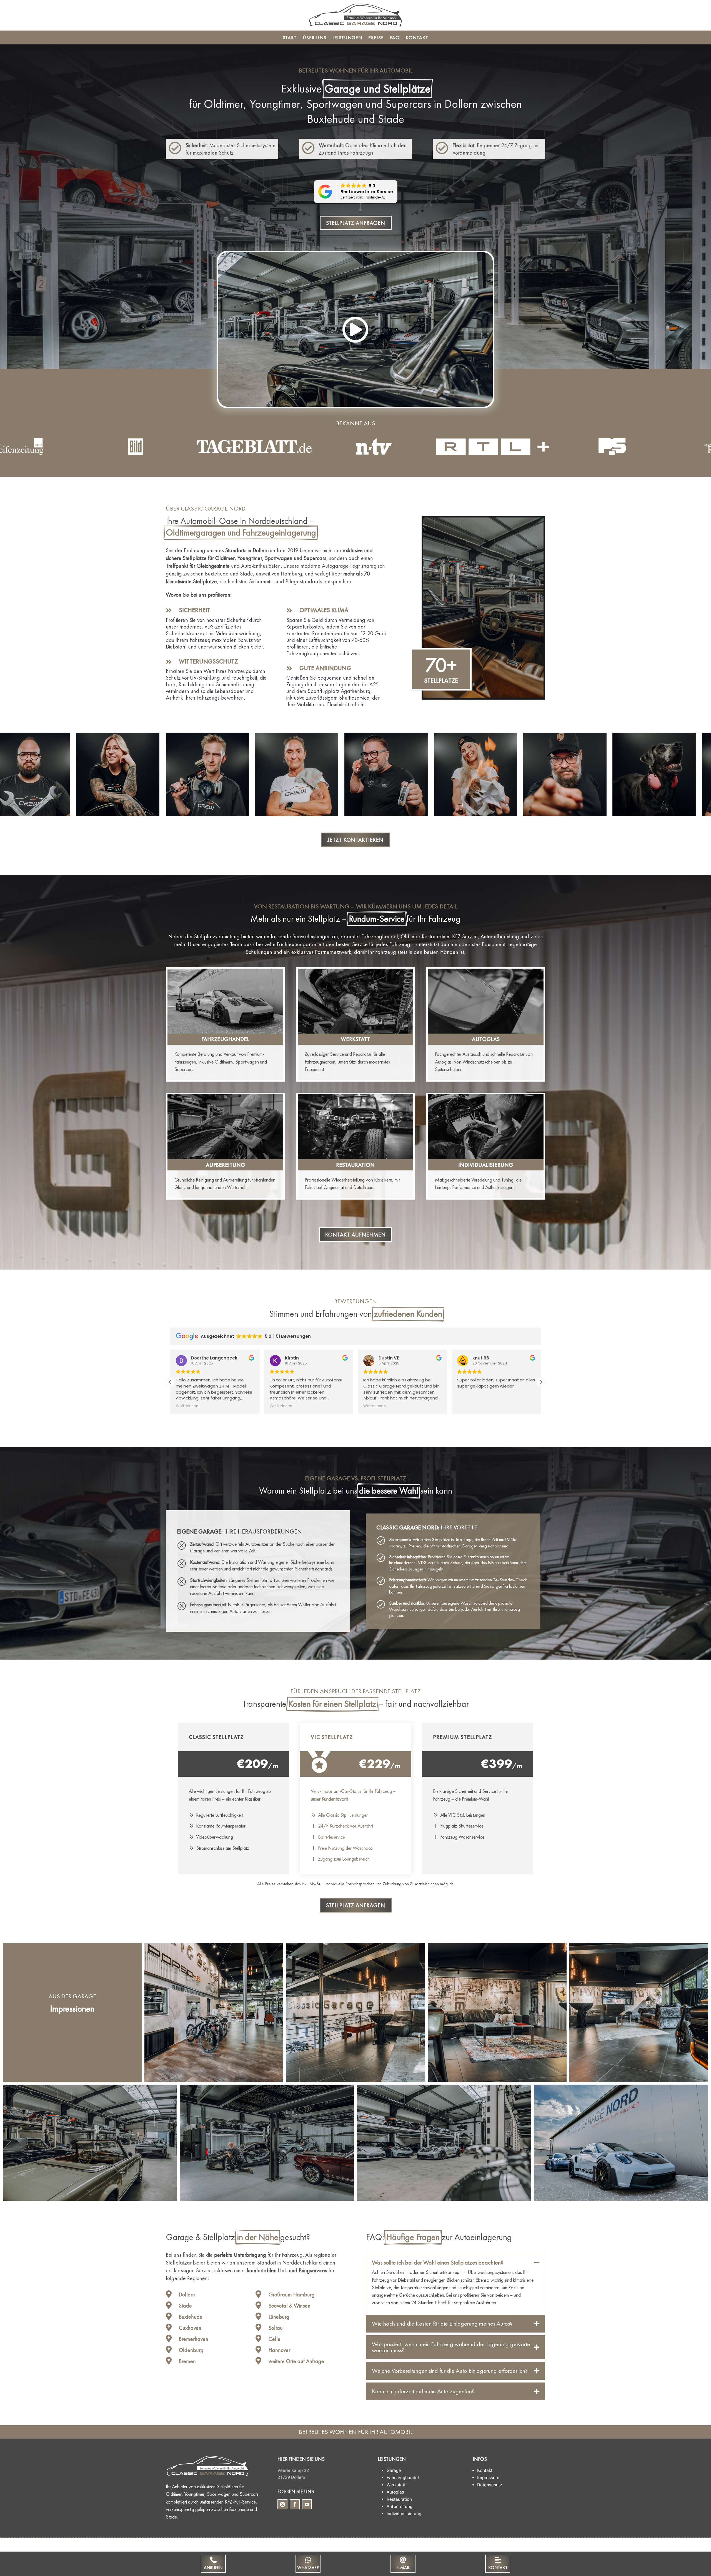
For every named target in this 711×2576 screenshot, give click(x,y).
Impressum (488, 2478)
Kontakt (417, 38)
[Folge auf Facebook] (295, 2504)
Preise (376, 38)
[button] (541, 1382)
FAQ (395, 38)
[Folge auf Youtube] (307, 2504)
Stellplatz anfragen (356, 223)
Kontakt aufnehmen (355, 1235)
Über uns (315, 38)
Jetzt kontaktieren (356, 840)
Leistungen (347, 38)
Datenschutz (490, 2485)
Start (290, 38)
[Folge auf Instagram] (282, 2504)
